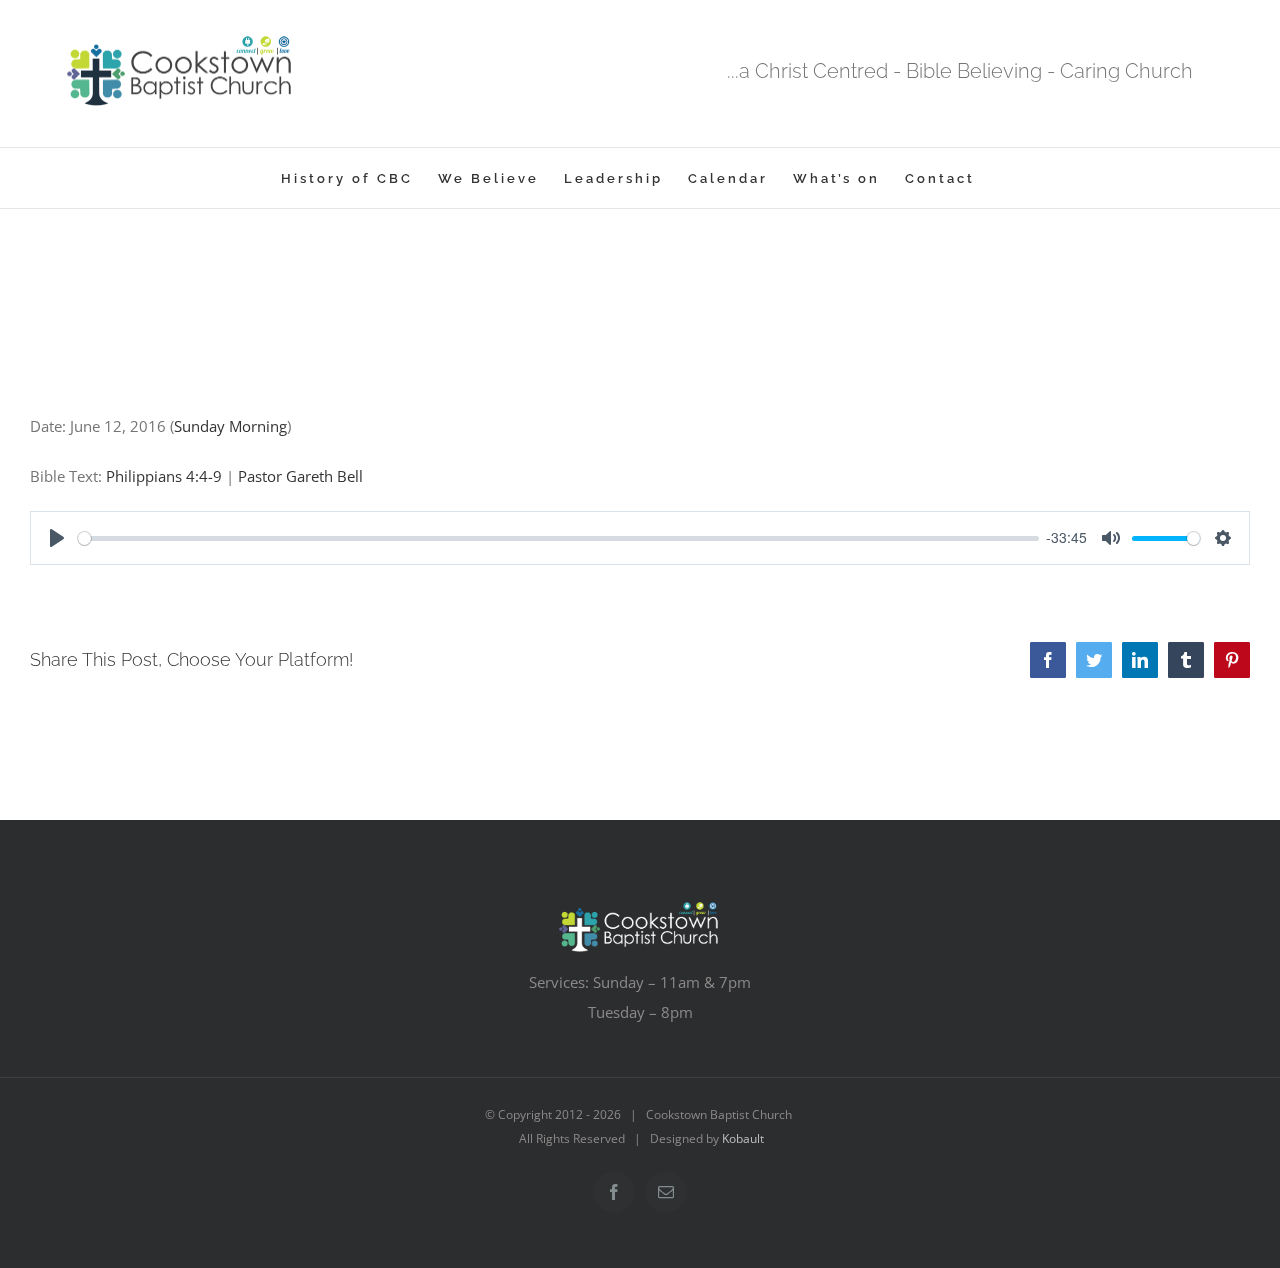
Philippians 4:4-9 (164, 476)
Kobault (743, 1138)
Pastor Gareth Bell (300, 476)
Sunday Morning (230, 426)
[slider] (558, 538)
